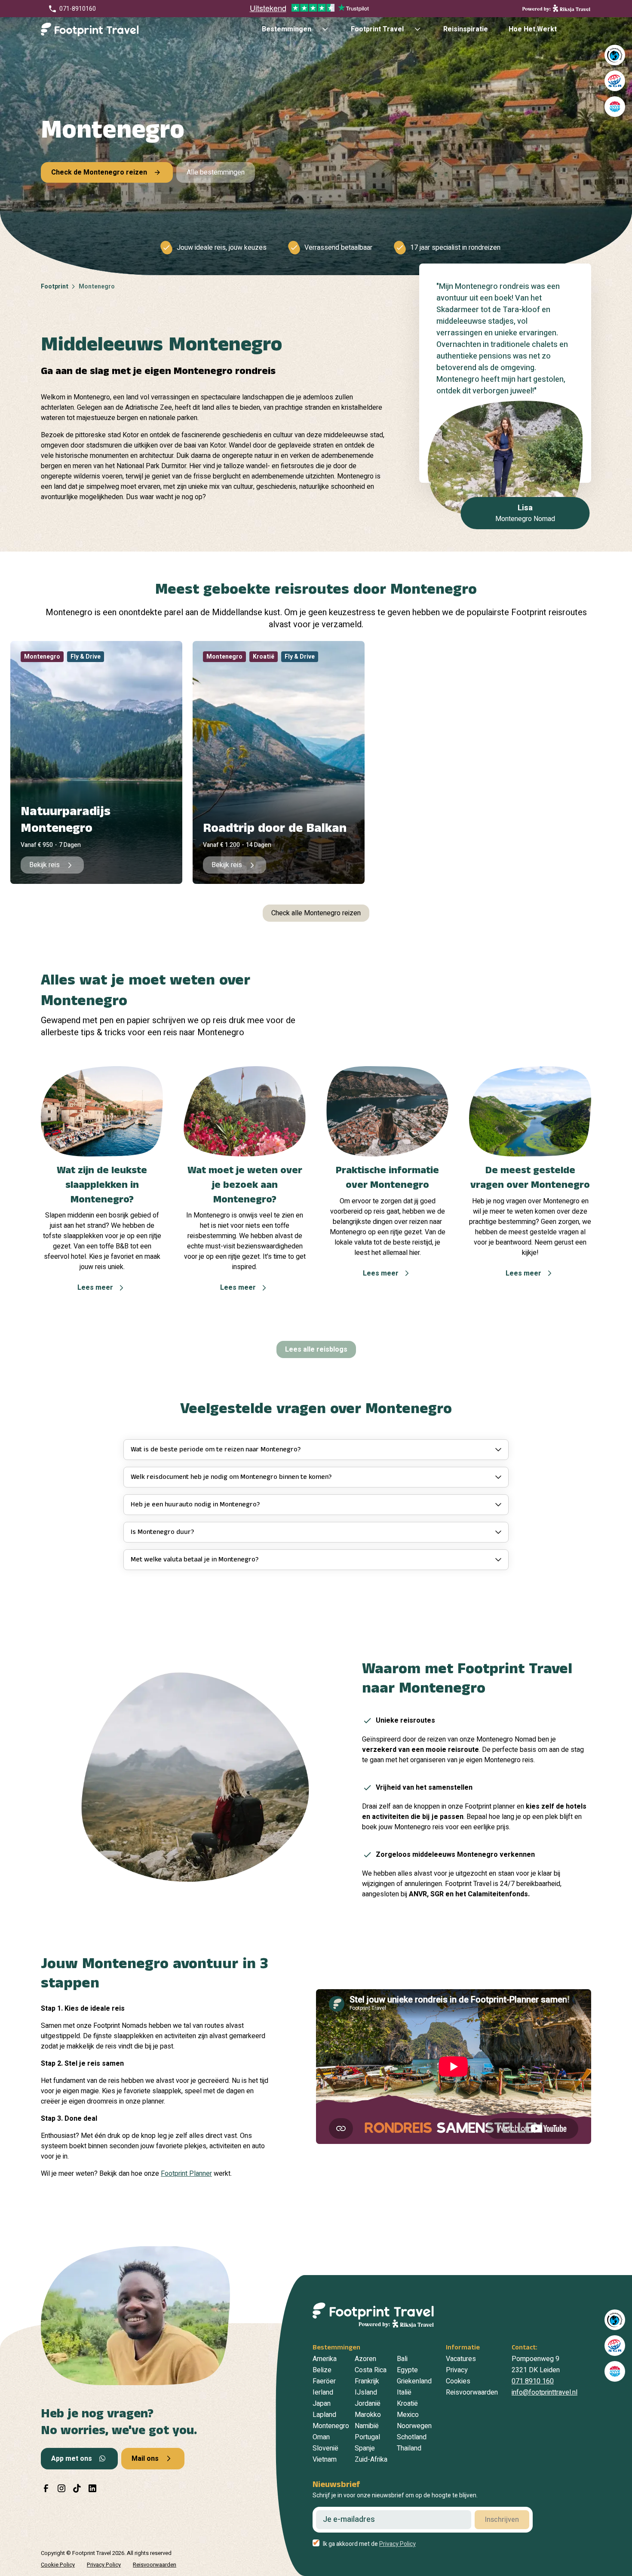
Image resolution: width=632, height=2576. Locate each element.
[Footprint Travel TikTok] (77, 2488)
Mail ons (145, 2459)
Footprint (55, 287)
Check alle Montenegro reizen (316, 913)
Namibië (367, 2426)
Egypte (407, 2370)
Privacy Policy (397, 2544)
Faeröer (324, 2381)
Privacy (457, 2370)
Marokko (368, 2415)
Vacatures (461, 2359)
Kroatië (407, 2404)
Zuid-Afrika (371, 2459)
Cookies (458, 2381)
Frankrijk (367, 2381)
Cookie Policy (58, 2565)
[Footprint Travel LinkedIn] (92, 2488)
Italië (404, 2392)
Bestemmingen (287, 29)
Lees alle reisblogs (316, 1349)
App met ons (72, 2459)
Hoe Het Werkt (533, 29)
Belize (322, 2370)
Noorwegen (414, 2426)
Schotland (412, 2437)
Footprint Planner (186, 2174)
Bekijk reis (44, 865)
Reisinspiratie (466, 29)
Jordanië (368, 2404)
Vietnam (325, 2459)
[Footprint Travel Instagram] (61, 2488)
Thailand (409, 2448)
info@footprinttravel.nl (545, 2392)
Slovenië (325, 2448)
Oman (321, 2437)
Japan (322, 2404)
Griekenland (414, 2381)
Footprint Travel (377, 29)
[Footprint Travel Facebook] (46, 2488)
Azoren (365, 2359)
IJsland (366, 2392)
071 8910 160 (533, 2381)
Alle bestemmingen (216, 172)
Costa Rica (371, 2370)
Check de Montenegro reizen (99, 172)
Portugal (367, 2437)
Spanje (365, 2448)
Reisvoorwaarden (472, 2392)
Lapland (324, 2415)
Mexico (408, 2415)
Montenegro (331, 2426)
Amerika (325, 2359)
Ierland (323, 2392)
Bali (402, 2359)
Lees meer (95, 1288)
